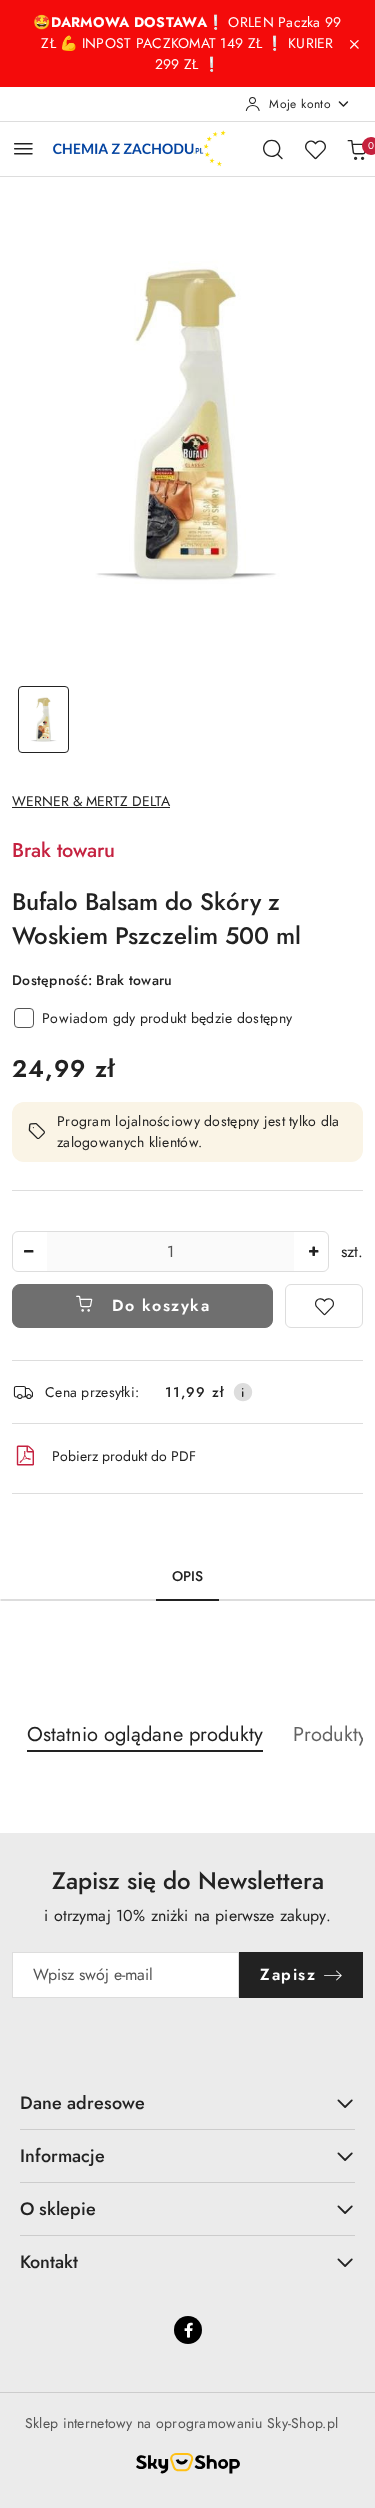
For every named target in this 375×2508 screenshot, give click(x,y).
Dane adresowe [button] (82, 2103)
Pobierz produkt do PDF (124, 1456)
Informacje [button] (62, 2156)
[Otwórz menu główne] (23, 148)
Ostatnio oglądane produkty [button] (145, 1734)
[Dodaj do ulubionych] (324, 1306)
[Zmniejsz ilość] (28, 1251)
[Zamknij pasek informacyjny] (354, 44)
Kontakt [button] (49, 2262)
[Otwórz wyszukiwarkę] (273, 149)
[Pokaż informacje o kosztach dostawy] (243, 1392)
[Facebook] (188, 2330)
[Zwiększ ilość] (313, 1251)
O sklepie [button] (58, 2209)
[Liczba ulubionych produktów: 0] (315, 149)
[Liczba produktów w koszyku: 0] (357, 149)
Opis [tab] (188, 1576)
